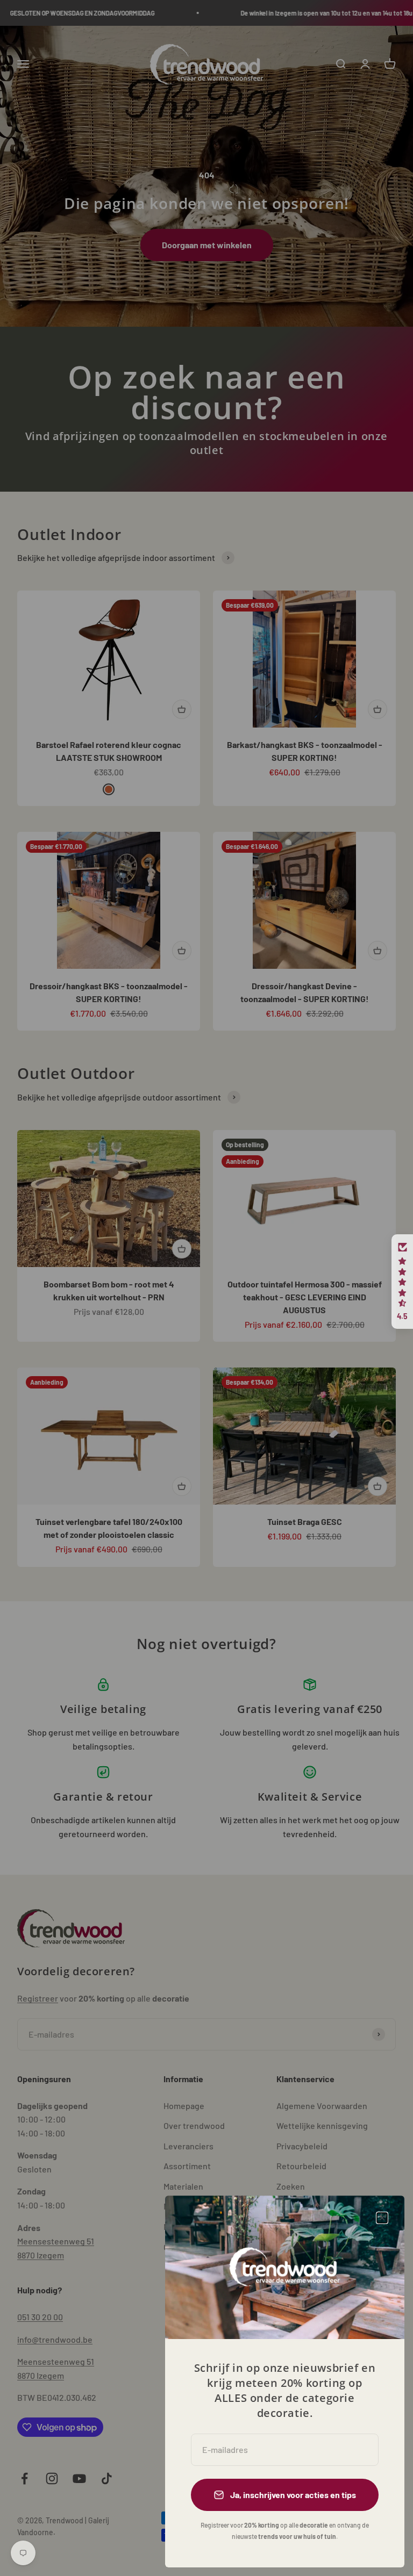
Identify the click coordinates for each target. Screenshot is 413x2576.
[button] (402, 1282)
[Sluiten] (382, 2218)
